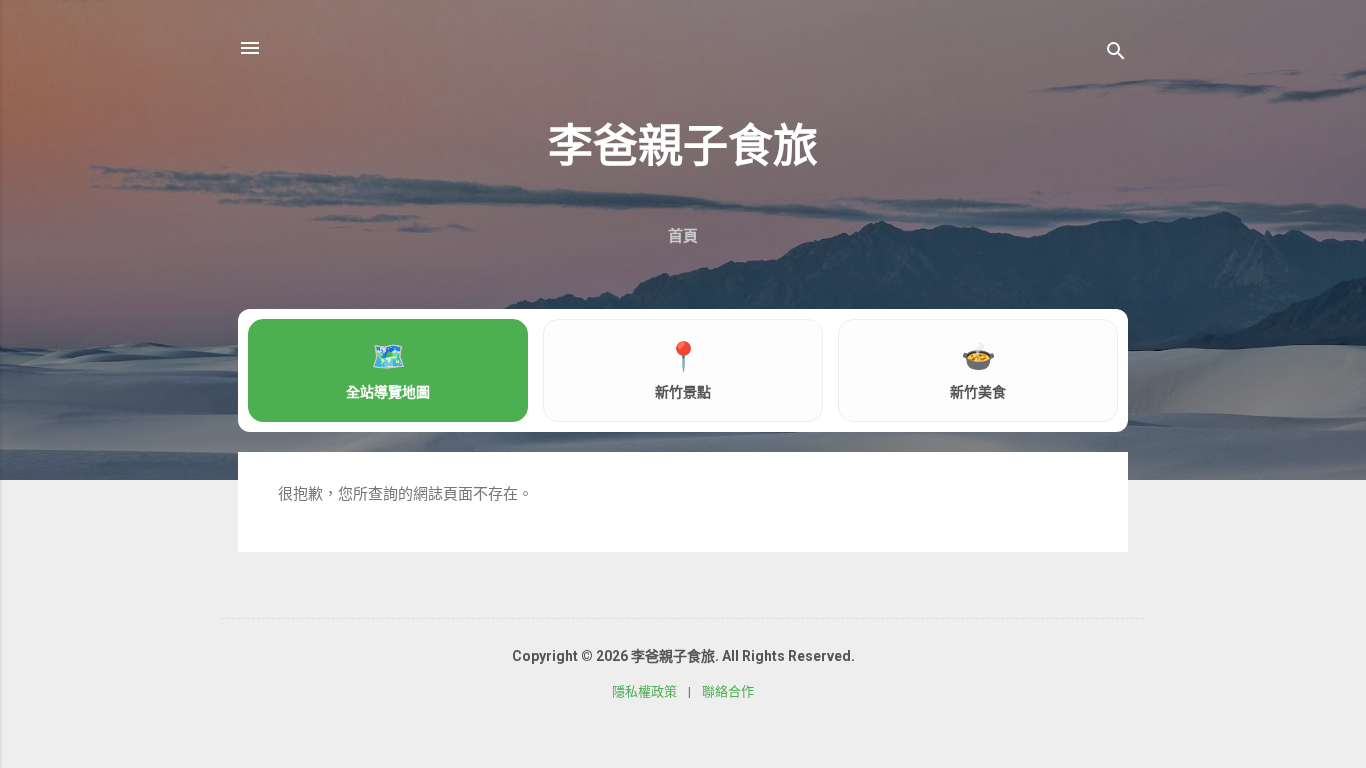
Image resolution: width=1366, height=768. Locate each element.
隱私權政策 (644, 691)
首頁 (683, 236)
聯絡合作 (728, 691)
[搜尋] (1116, 54)
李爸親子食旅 (683, 146)
